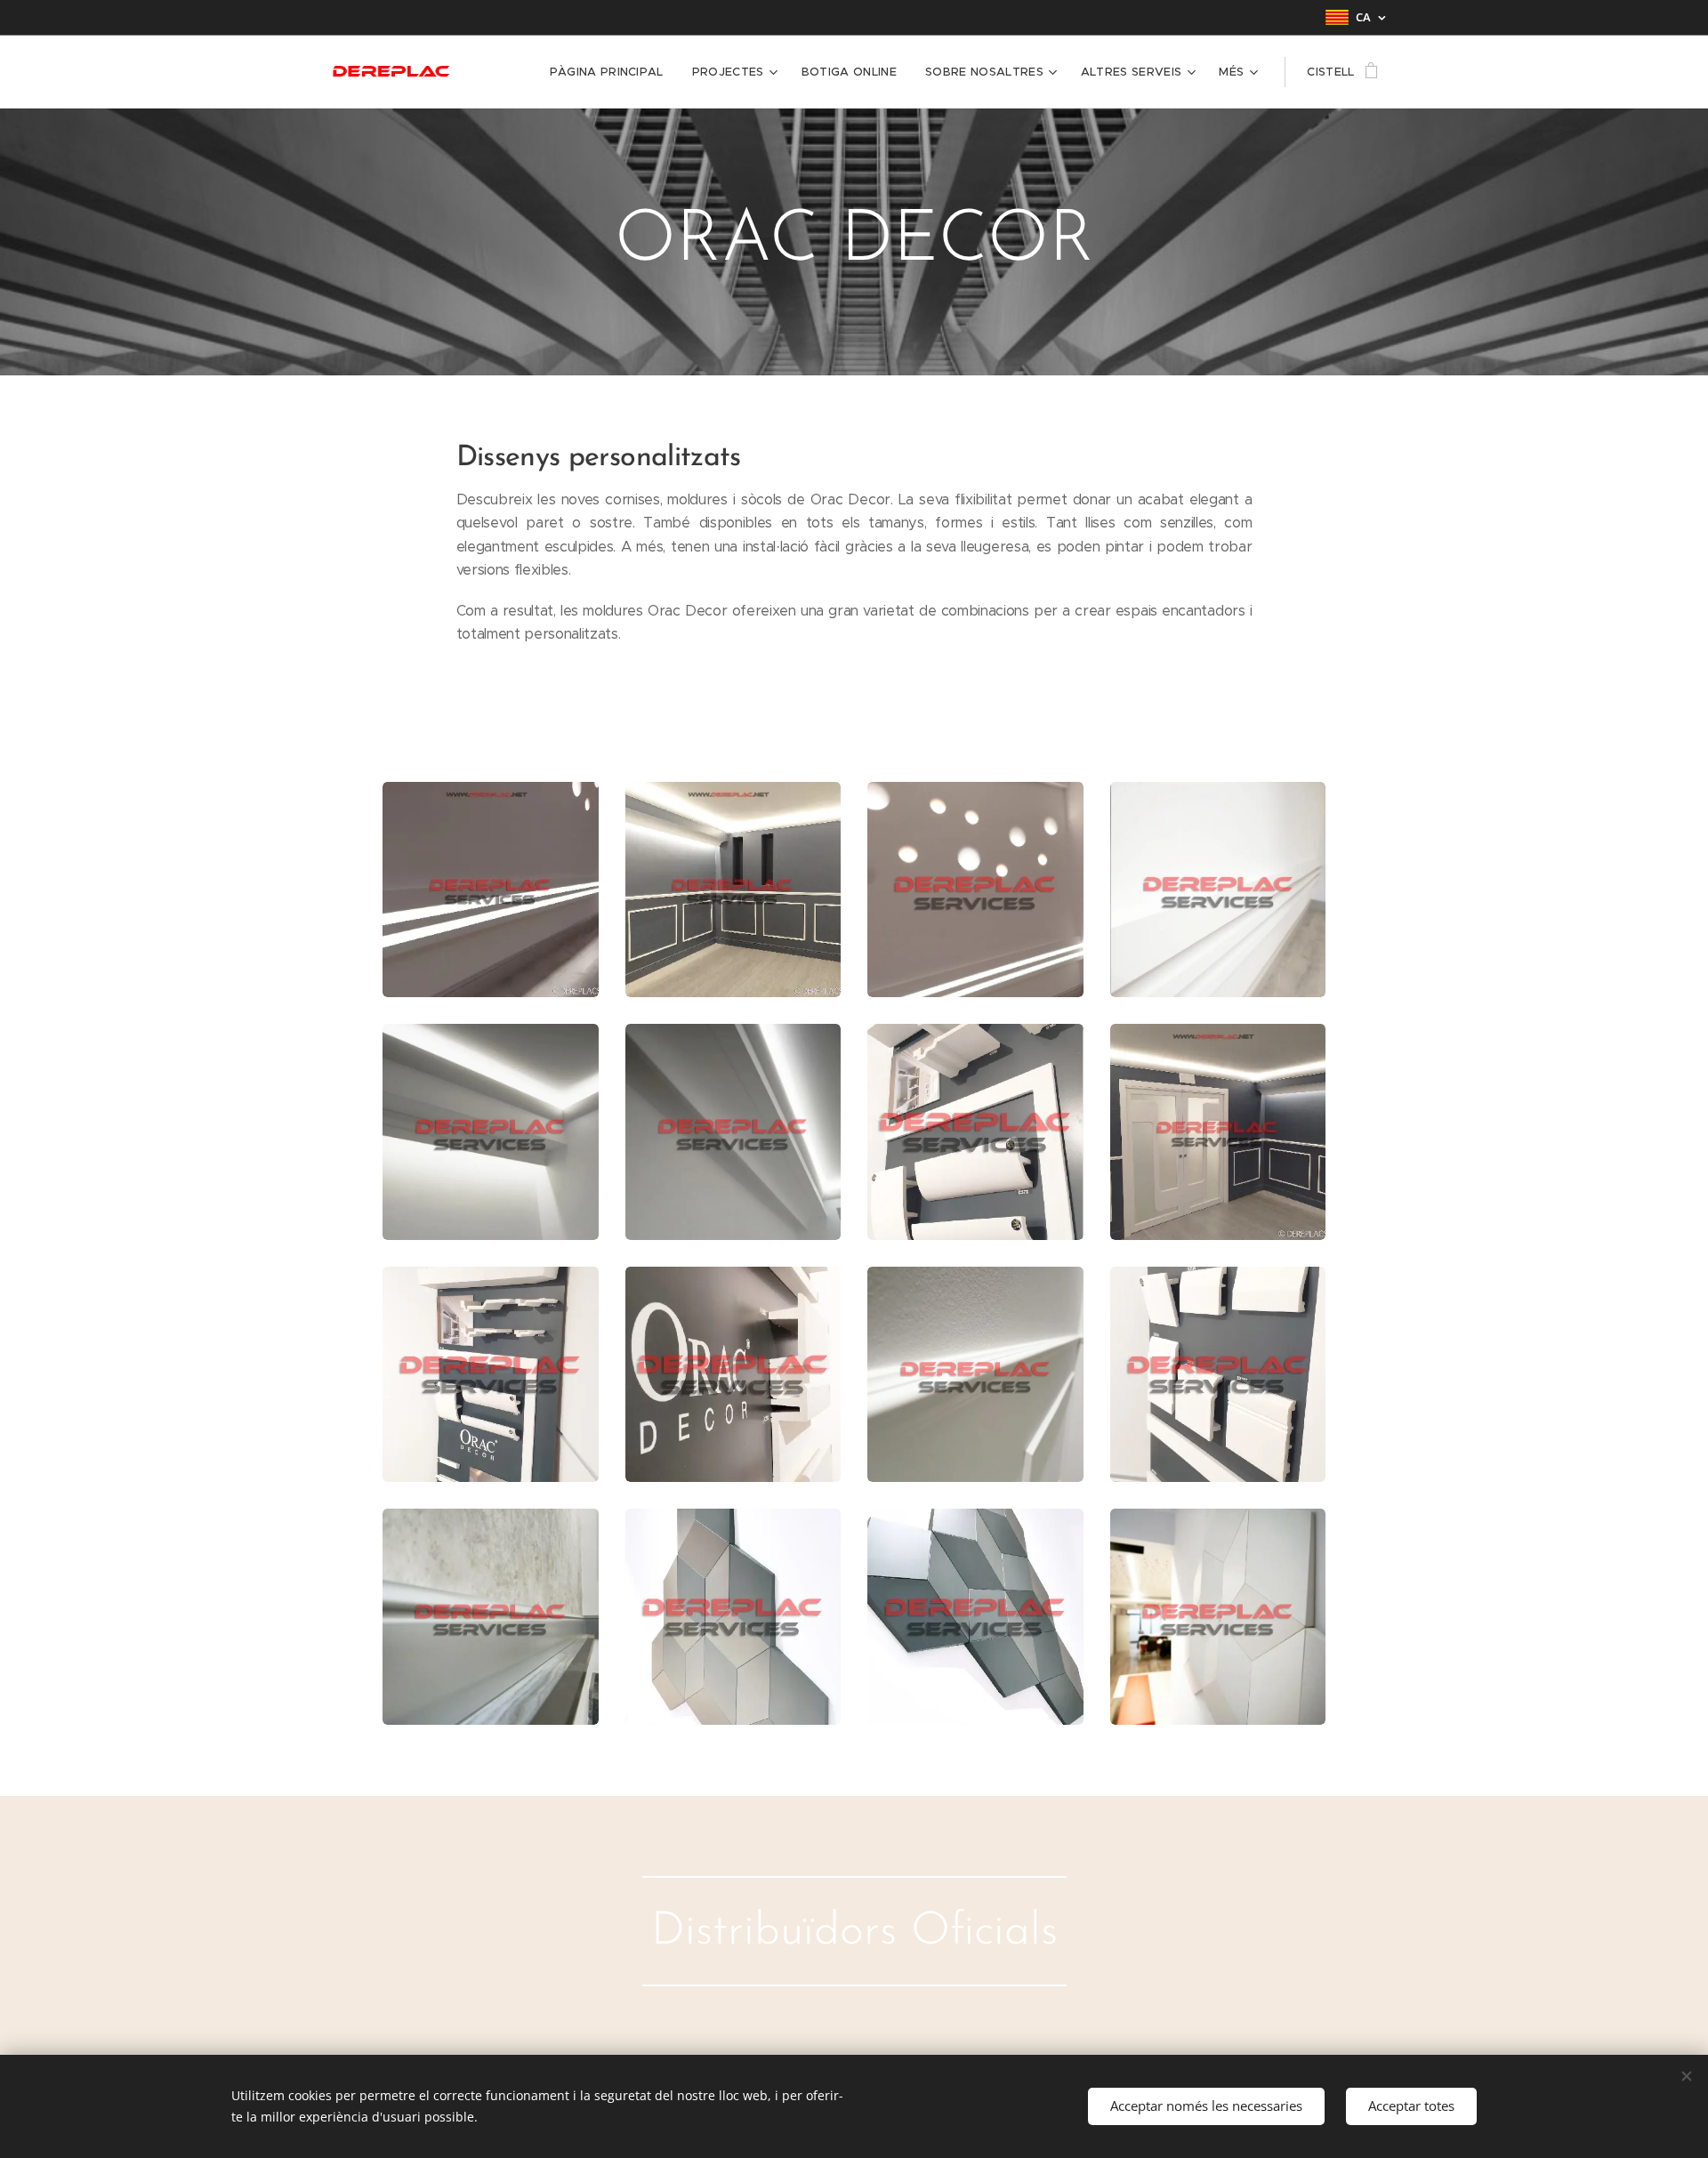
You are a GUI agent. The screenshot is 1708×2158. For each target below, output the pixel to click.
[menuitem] (612, 72)
